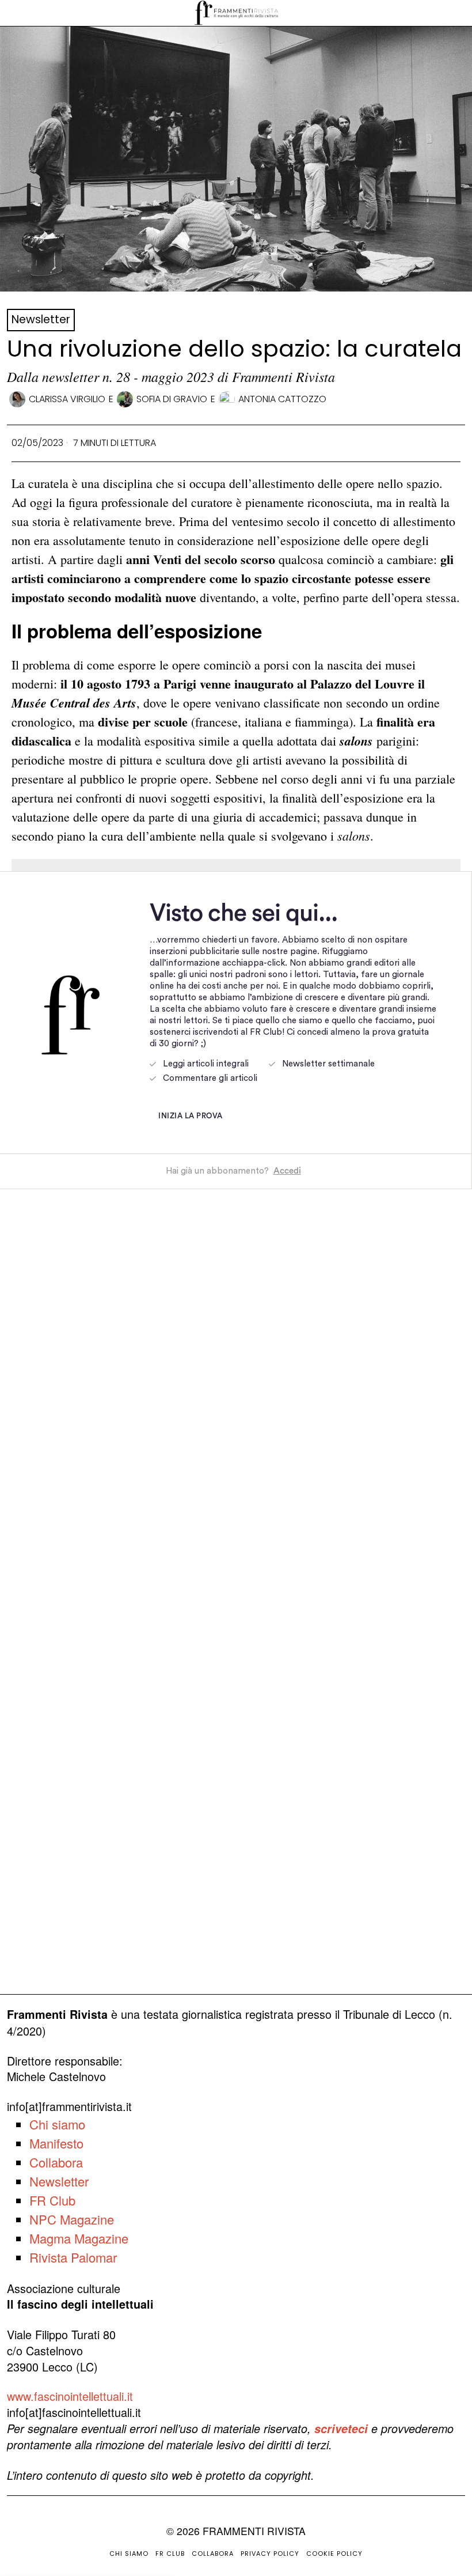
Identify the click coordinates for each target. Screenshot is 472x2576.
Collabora (56, 2162)
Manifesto (56, 2143)
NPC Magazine (72, 2219)
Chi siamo (57, 2124)
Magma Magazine (79, 2238)
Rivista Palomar (73, 2257)
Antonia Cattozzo (282, 399)
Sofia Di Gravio (172, 399)
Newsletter (41, 319)
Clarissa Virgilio (67, 399)
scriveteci (341, 2429)
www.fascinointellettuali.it (70, 2396)
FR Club (52, 2200)
